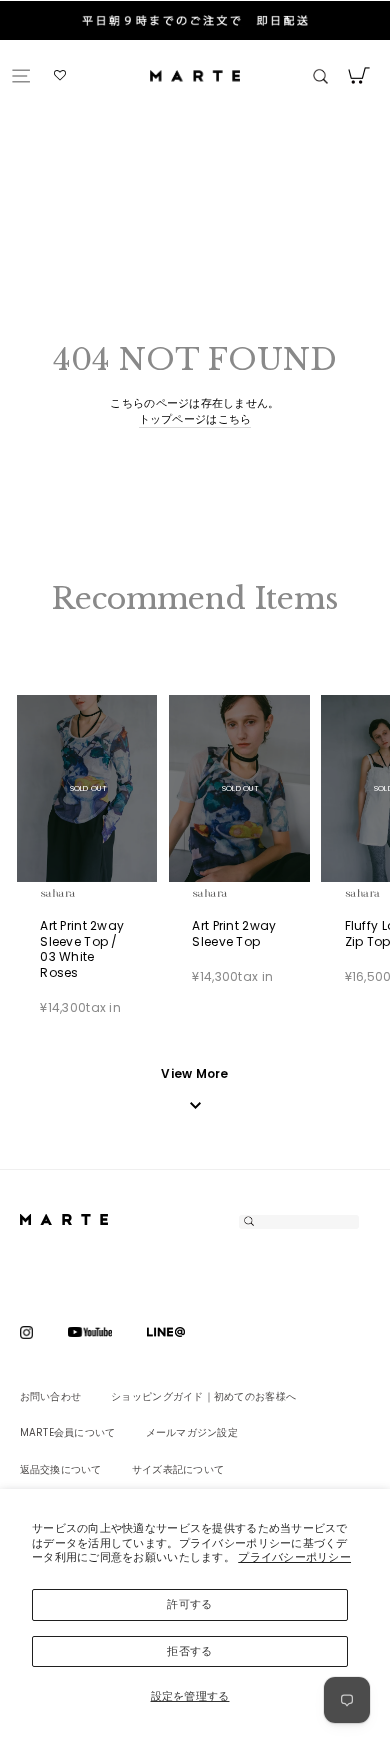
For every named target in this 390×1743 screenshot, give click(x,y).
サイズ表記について (178, 1469)
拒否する (189, 1651)
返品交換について (61, 1469)
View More (194, 1074)
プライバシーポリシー (294, 1557)
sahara (80, 892)
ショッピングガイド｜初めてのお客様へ (203, 1396)
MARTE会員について (68, 1432)
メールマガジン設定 (192, 1432)
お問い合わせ (51, 1396)
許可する (189, 1604)
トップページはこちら (195, 419)
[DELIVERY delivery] (195, 40)
